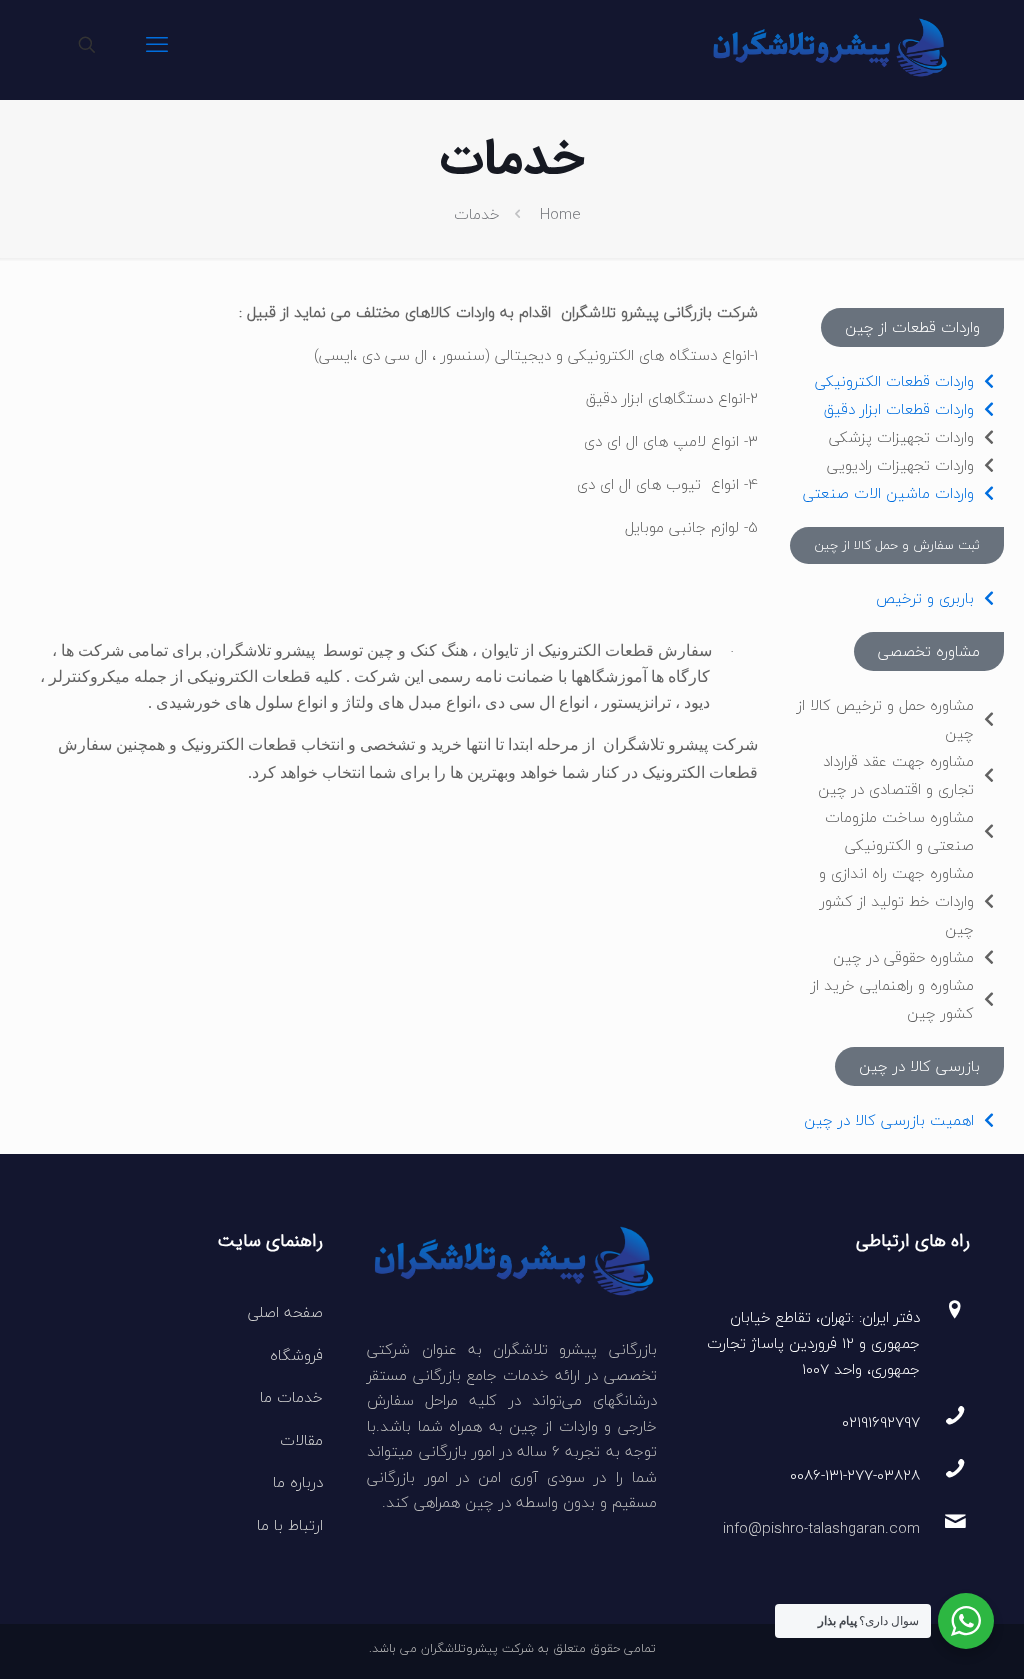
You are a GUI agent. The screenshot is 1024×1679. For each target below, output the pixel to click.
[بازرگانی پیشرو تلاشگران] (828, 45)
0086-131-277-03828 (855, 1475)
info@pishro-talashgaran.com (821, 1528)
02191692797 (881, 1422)
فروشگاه (296, 1355)
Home (560, 214)
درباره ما (298, 1482)
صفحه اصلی (285, 1312)
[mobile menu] (157, 45)
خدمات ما (291, 1397)
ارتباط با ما (290, 1525)
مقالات (301, 1440)
